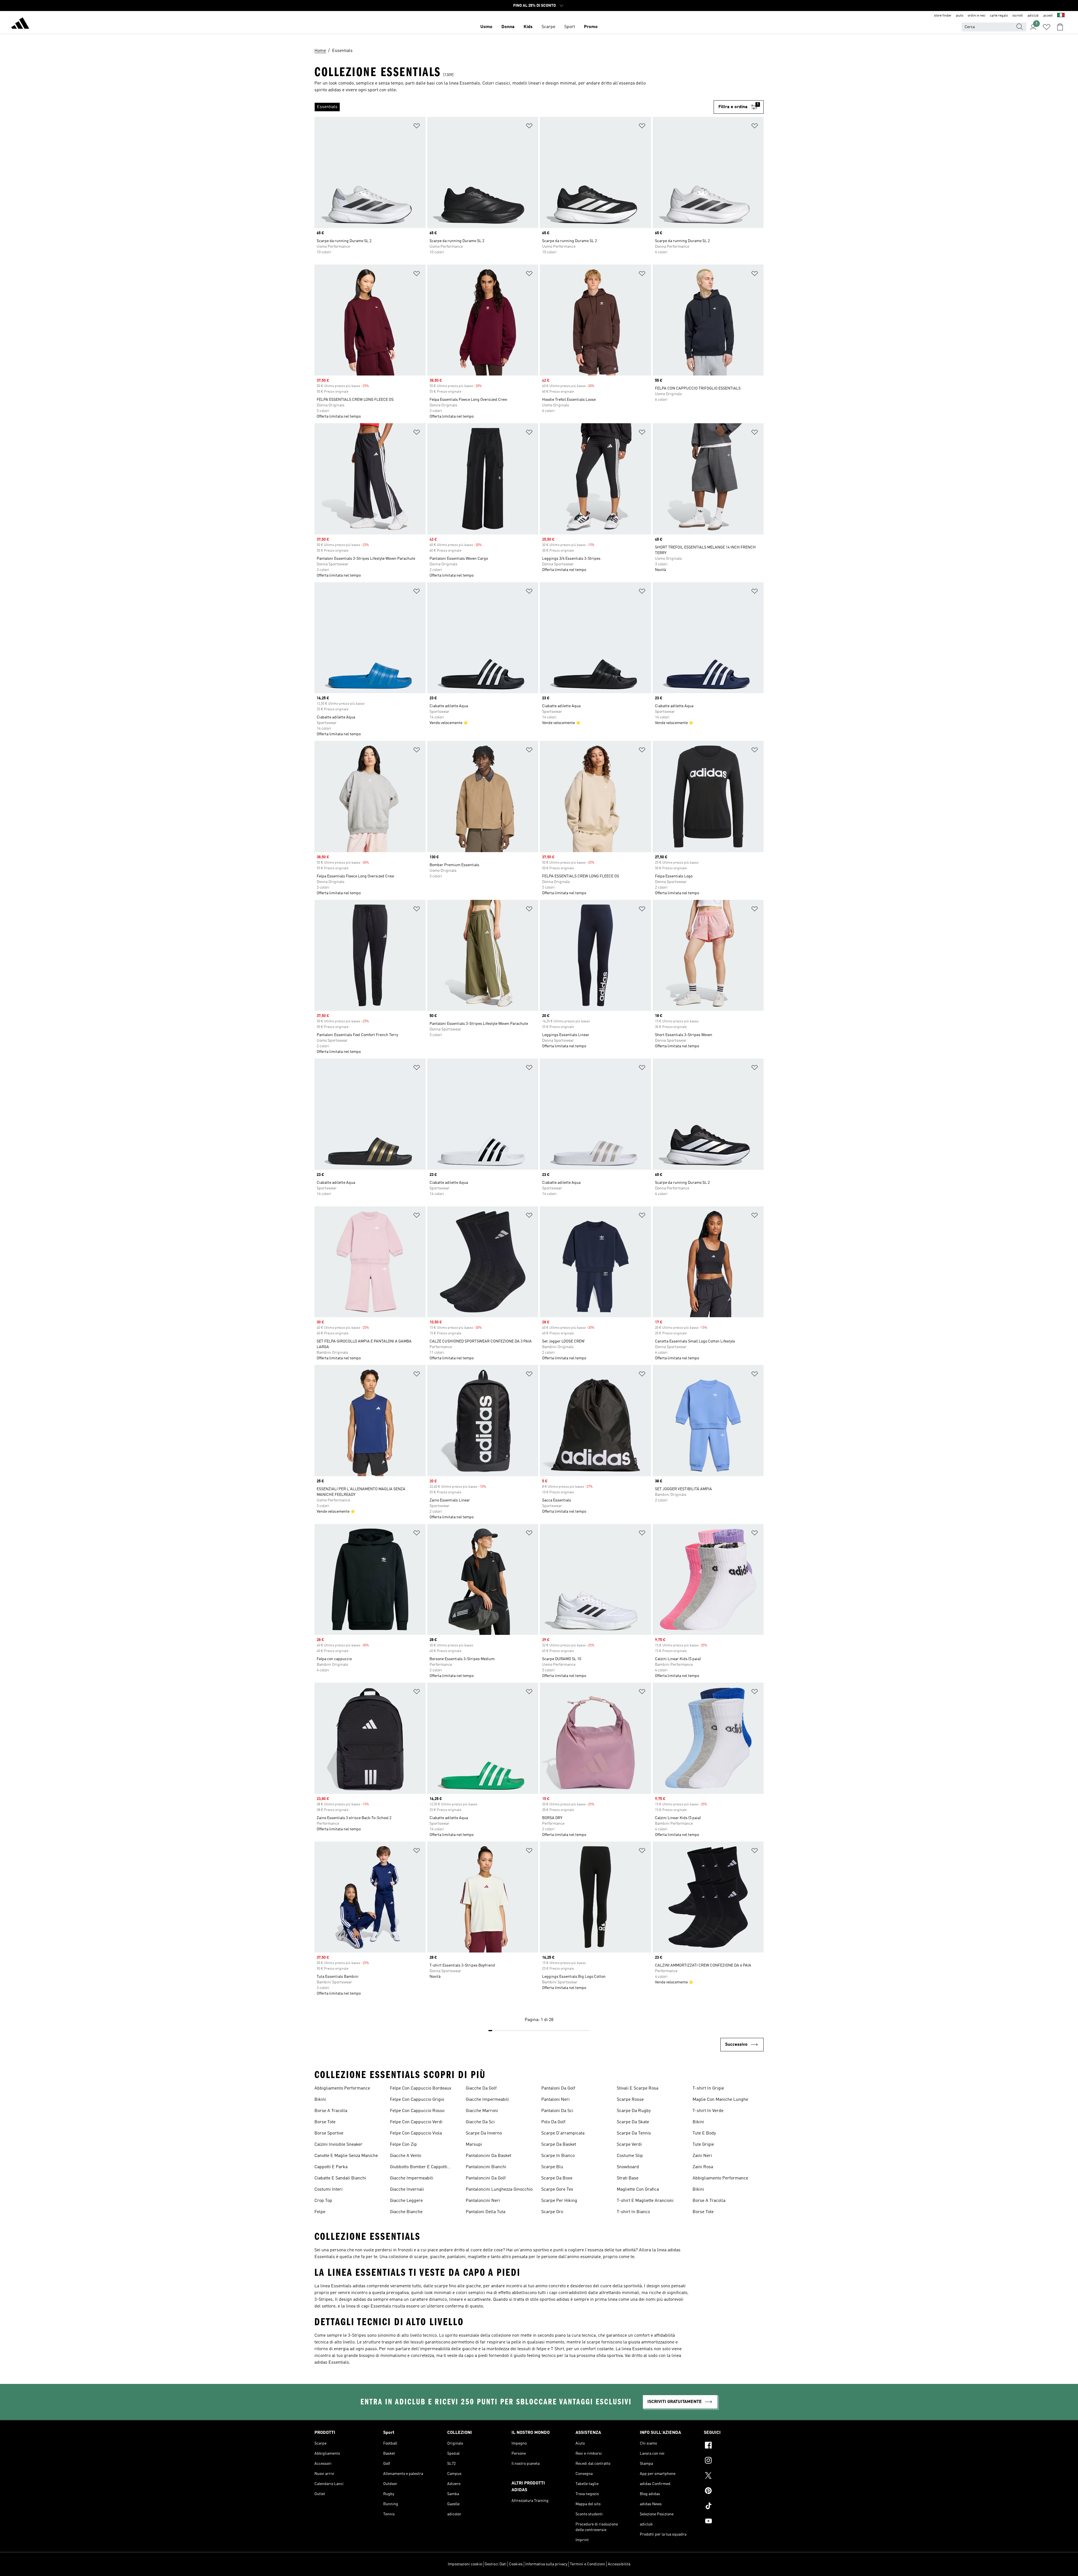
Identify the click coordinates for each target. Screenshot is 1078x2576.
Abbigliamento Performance (342, 2088)
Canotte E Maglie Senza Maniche (346, 2156)
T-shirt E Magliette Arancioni (645, 2201)
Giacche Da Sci (480, 2122)
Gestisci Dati (495, 2564)
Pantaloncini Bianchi (486, 2167)
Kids (528, 27)
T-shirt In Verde (708, 2111)
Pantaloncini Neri (483, 2201)
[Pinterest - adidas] (734, 2491)
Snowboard (628, 2167)
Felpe (320, 2212)
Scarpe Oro (552, 2212)
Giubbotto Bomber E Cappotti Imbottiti (419, 2168)
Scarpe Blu (552, 2167)
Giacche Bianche (406, 2212)
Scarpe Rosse (630, 2100)
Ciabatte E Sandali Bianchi (340, 2178)
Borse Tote (325, 2122)
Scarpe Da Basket (559, 2145)
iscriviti (1018, 16)
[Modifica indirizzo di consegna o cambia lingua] (1061, 16)
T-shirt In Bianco (633, 2212)
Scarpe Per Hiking (559, 2201)
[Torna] (20, 24)
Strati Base (628, 2178)
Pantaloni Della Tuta (486, 2212)
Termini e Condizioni (588, 2564)
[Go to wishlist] (1047, 27)
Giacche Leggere (406, 2201)
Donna (508, 27)
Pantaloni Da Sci (557, 2111)
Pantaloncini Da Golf (486, 2178)
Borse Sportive (329, 2133)
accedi (1048, 16)
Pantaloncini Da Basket (488, 2156)
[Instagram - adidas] (734, 2461)
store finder (943, 16)
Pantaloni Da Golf (558, 2088)
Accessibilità (619, 2564)
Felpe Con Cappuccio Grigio (417, 2100)
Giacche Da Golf (481, 2088)
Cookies (516, 2564)
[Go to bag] (1060, 27)
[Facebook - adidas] (734, 2446)
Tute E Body (704, 2133)
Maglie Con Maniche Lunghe (720, 2100)
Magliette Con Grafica (638, 2190)
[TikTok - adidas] (734, 2507)
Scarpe (548, 27)
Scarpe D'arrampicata (563, 2133)
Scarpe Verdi (629, 2145)
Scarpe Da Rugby (634, 2111)
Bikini (320, 2100)
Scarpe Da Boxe (557, 2178)
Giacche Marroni (482, 2111)
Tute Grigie (703, 2145)
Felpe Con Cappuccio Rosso (417, 2111)
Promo (591, 27)
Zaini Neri (702, 2156)
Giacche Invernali (407, 2190)
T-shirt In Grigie (708, 2088)
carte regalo (999, 16)
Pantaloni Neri (555, 2100)
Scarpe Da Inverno (484, 2133)
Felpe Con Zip (403, 2145)
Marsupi (474, 2145)
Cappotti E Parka (331, 2167)
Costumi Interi (328, 2190)
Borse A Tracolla (331, 2111)
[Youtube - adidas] (734, 2522)
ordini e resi (977, 16)
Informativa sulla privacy (546, 2564)
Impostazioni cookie (465, 2564)
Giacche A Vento (406, 2156)
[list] (514, 107)
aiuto (960, 16)
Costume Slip (630, 2156)
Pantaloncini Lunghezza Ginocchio (499, 2190)
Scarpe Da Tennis (634, 2133)
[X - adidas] (734, 2476)
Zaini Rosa (703, 2167)
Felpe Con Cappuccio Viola (416, 2133)
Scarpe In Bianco (558, 2156)
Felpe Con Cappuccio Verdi (416, 2122)
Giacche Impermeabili (412, 2178)
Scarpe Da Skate (633, 2122)
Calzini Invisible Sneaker (338, 2145)
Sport (570, 27)
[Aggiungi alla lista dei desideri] (417, 127)
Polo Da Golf (553, 2122)
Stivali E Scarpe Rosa (638, 2088)
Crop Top (323, 2201)
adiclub (1033, 16)
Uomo (486, 27)
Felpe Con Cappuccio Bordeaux (421, 2088)
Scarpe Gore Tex (557, 2190)
